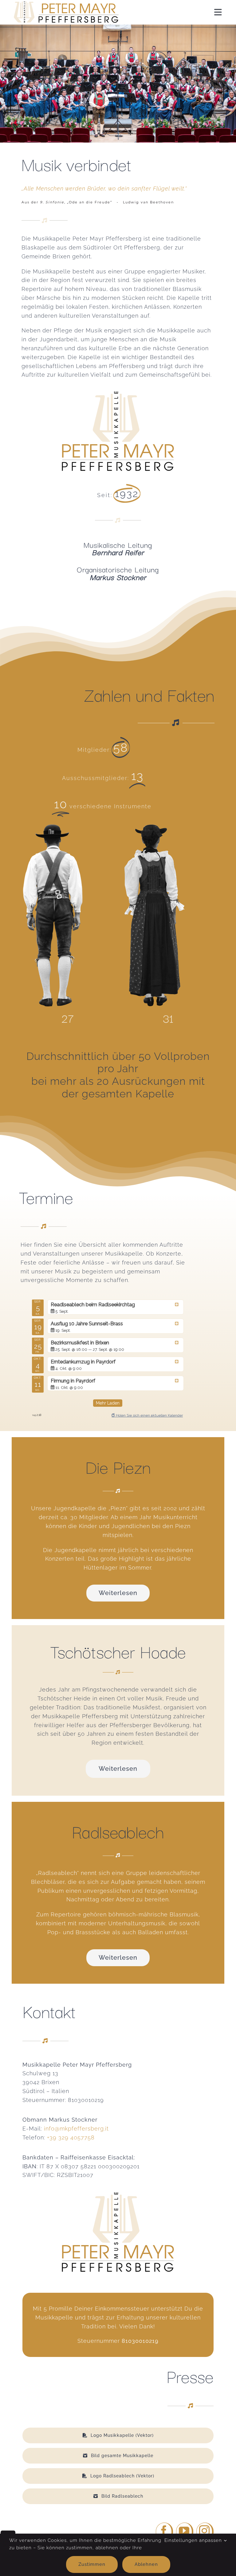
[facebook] (164, 2532)
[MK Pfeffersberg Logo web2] (65, 4)
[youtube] (185, 2532)
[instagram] (205, 2532)
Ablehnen (146, 2564)
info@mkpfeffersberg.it (76, 2129)
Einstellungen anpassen (194, 2540)
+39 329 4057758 (71, 2137)
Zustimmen (92, 2564)
